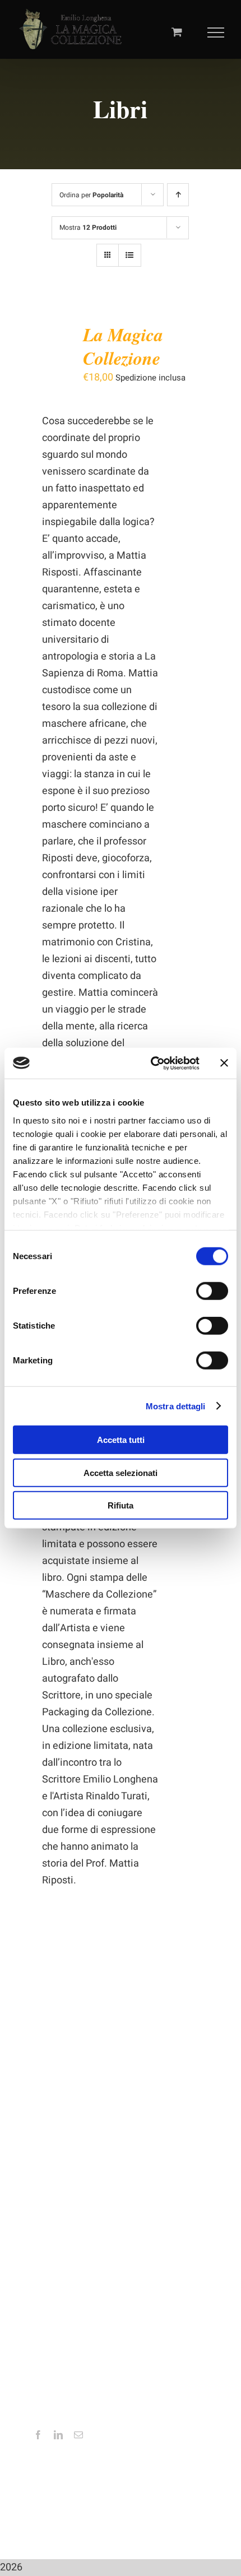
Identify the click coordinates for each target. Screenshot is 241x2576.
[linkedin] (58, 2435)
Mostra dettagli (176, 1406)
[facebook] (38, 2435)
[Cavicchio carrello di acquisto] (177, 32)
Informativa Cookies (72, 2057)
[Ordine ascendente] (178, 195)
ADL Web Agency (161, 2517)
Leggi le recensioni (69, 2194)
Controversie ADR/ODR (77, 2091)
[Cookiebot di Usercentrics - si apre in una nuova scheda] (152, 1063)
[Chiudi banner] (224, 1063)
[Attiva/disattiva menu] (216, 33)
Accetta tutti (121, 1440)
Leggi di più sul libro (71, 2178)
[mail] (78, 2435)
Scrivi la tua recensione (77, 2211)
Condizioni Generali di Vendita (90, 2074)
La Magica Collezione (123, 346)
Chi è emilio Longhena (75, 2161)
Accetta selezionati (121, 1472)
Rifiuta (121, 1505)
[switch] (212, 1291)
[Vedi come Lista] (130, 255)
